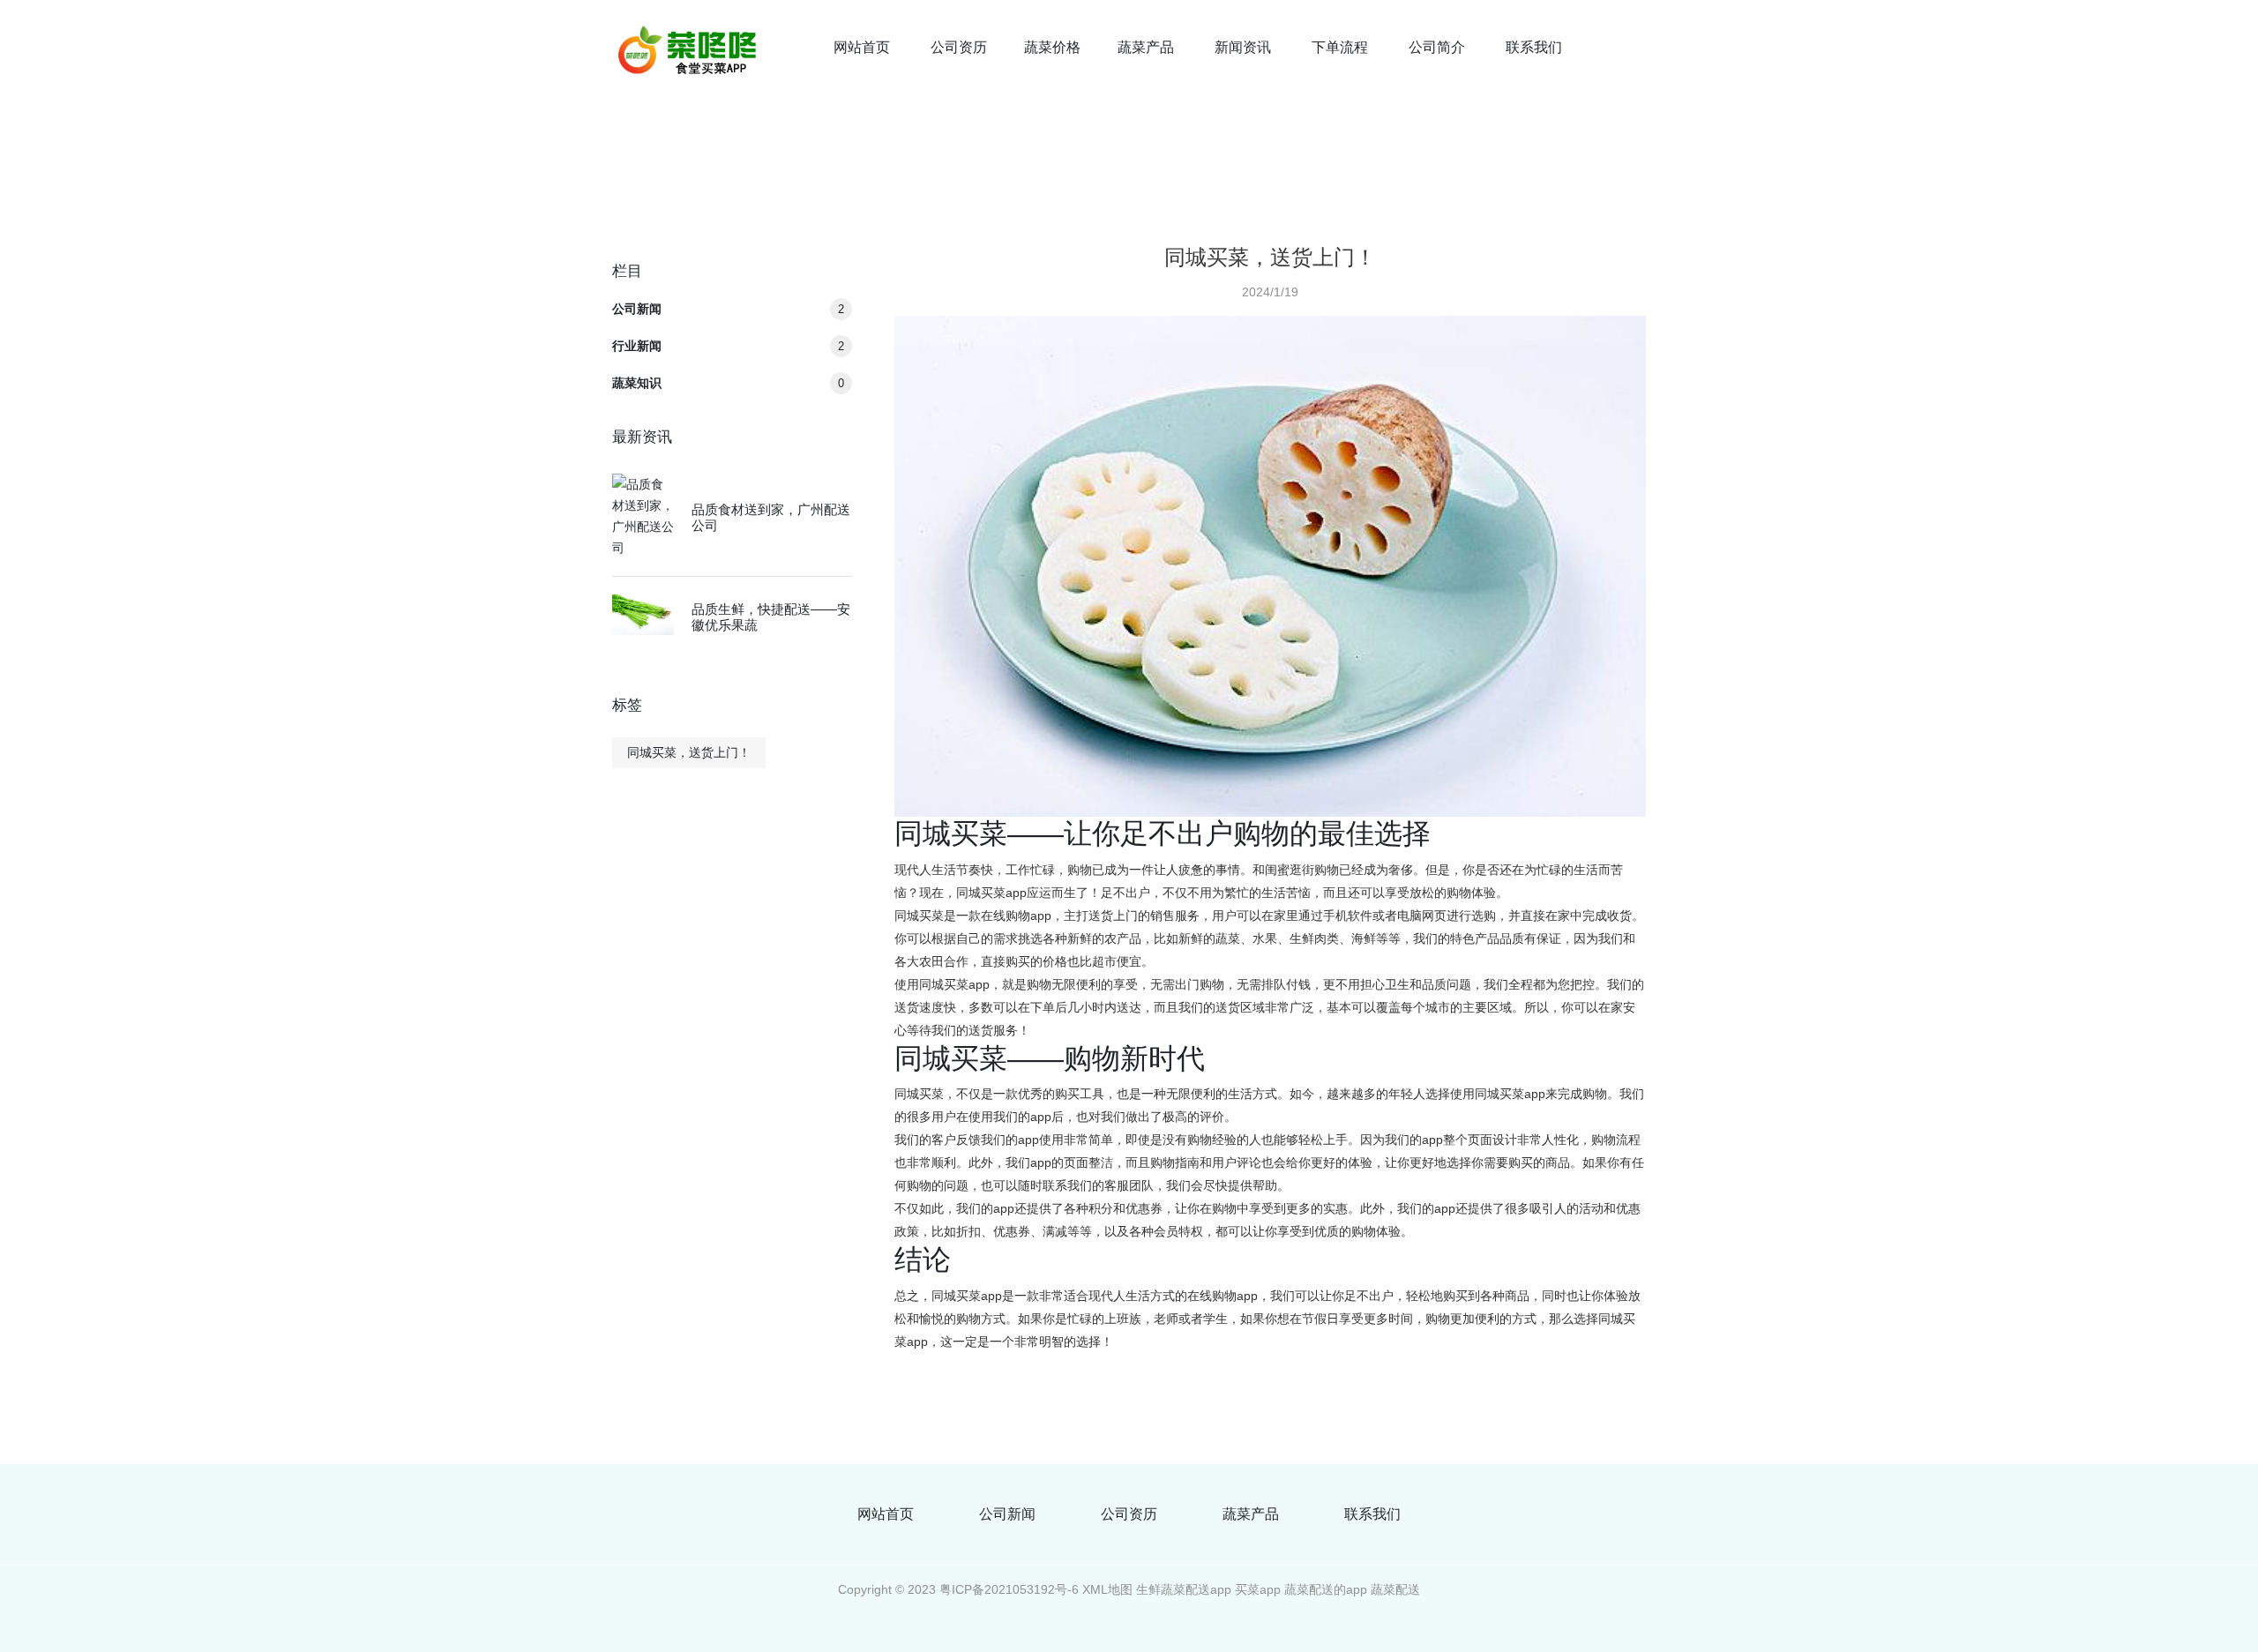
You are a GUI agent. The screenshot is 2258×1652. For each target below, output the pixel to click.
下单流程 (1340, 47)
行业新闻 (728, 346)
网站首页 (862, 47)
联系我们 (1534, 47)
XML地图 (1107, 1589)
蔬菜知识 (728, 383)
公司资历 (959, 47)
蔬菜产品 (1146, 47)
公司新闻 (728, 309)
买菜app (1258, 1589)
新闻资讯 (1243, 47)
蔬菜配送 (1395, 1589)
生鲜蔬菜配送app (1184, 1589)
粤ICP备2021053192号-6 (1009, 1589)
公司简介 (1437, 47)
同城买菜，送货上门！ (689, 752)
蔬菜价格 (1052, 47)
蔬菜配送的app (1326, 1589)
